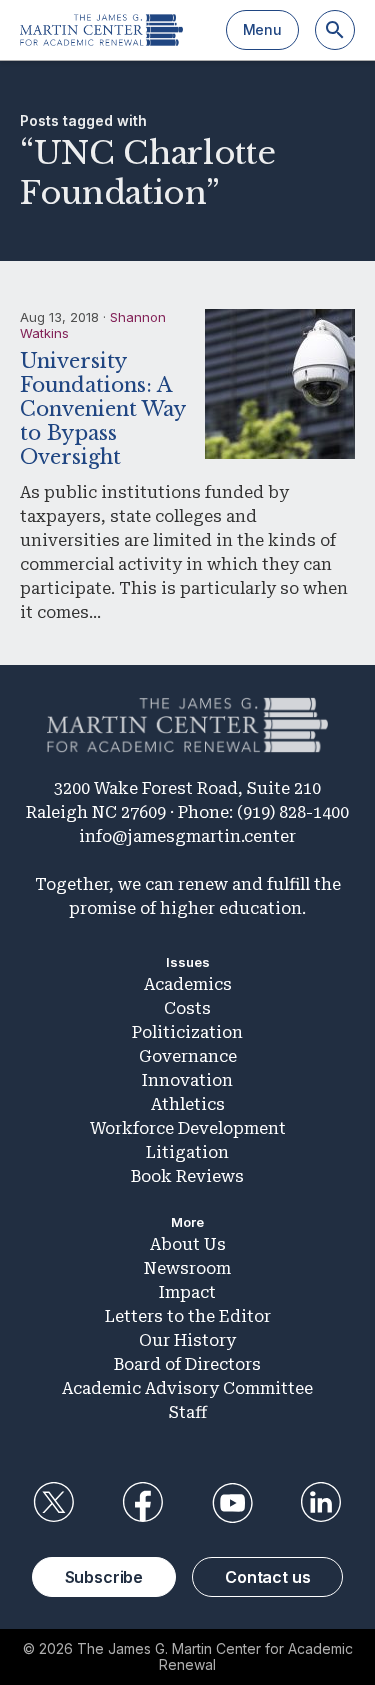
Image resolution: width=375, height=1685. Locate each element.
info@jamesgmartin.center (187, 836)
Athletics (188, 1104)
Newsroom (187, 1268)
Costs (187, 1008)
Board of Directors (187, 1364)
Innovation (187, 1080)
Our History (187, 1340)
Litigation (187, 1152)
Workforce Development (188, 1128)
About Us (188, 1244)
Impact (187, 1292)
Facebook (143, 1503)
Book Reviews (187, 1176)
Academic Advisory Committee (187, 1388)
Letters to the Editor (188, 1316)
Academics (188, 984)
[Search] (335, 30)
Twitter (54, 1503)
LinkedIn (321, 1503)
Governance (188, 1056)
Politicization (187, 1032)
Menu (262, 29)
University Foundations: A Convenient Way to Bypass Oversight (102, 409)
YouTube (232, 1503)
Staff (188, 1412)
